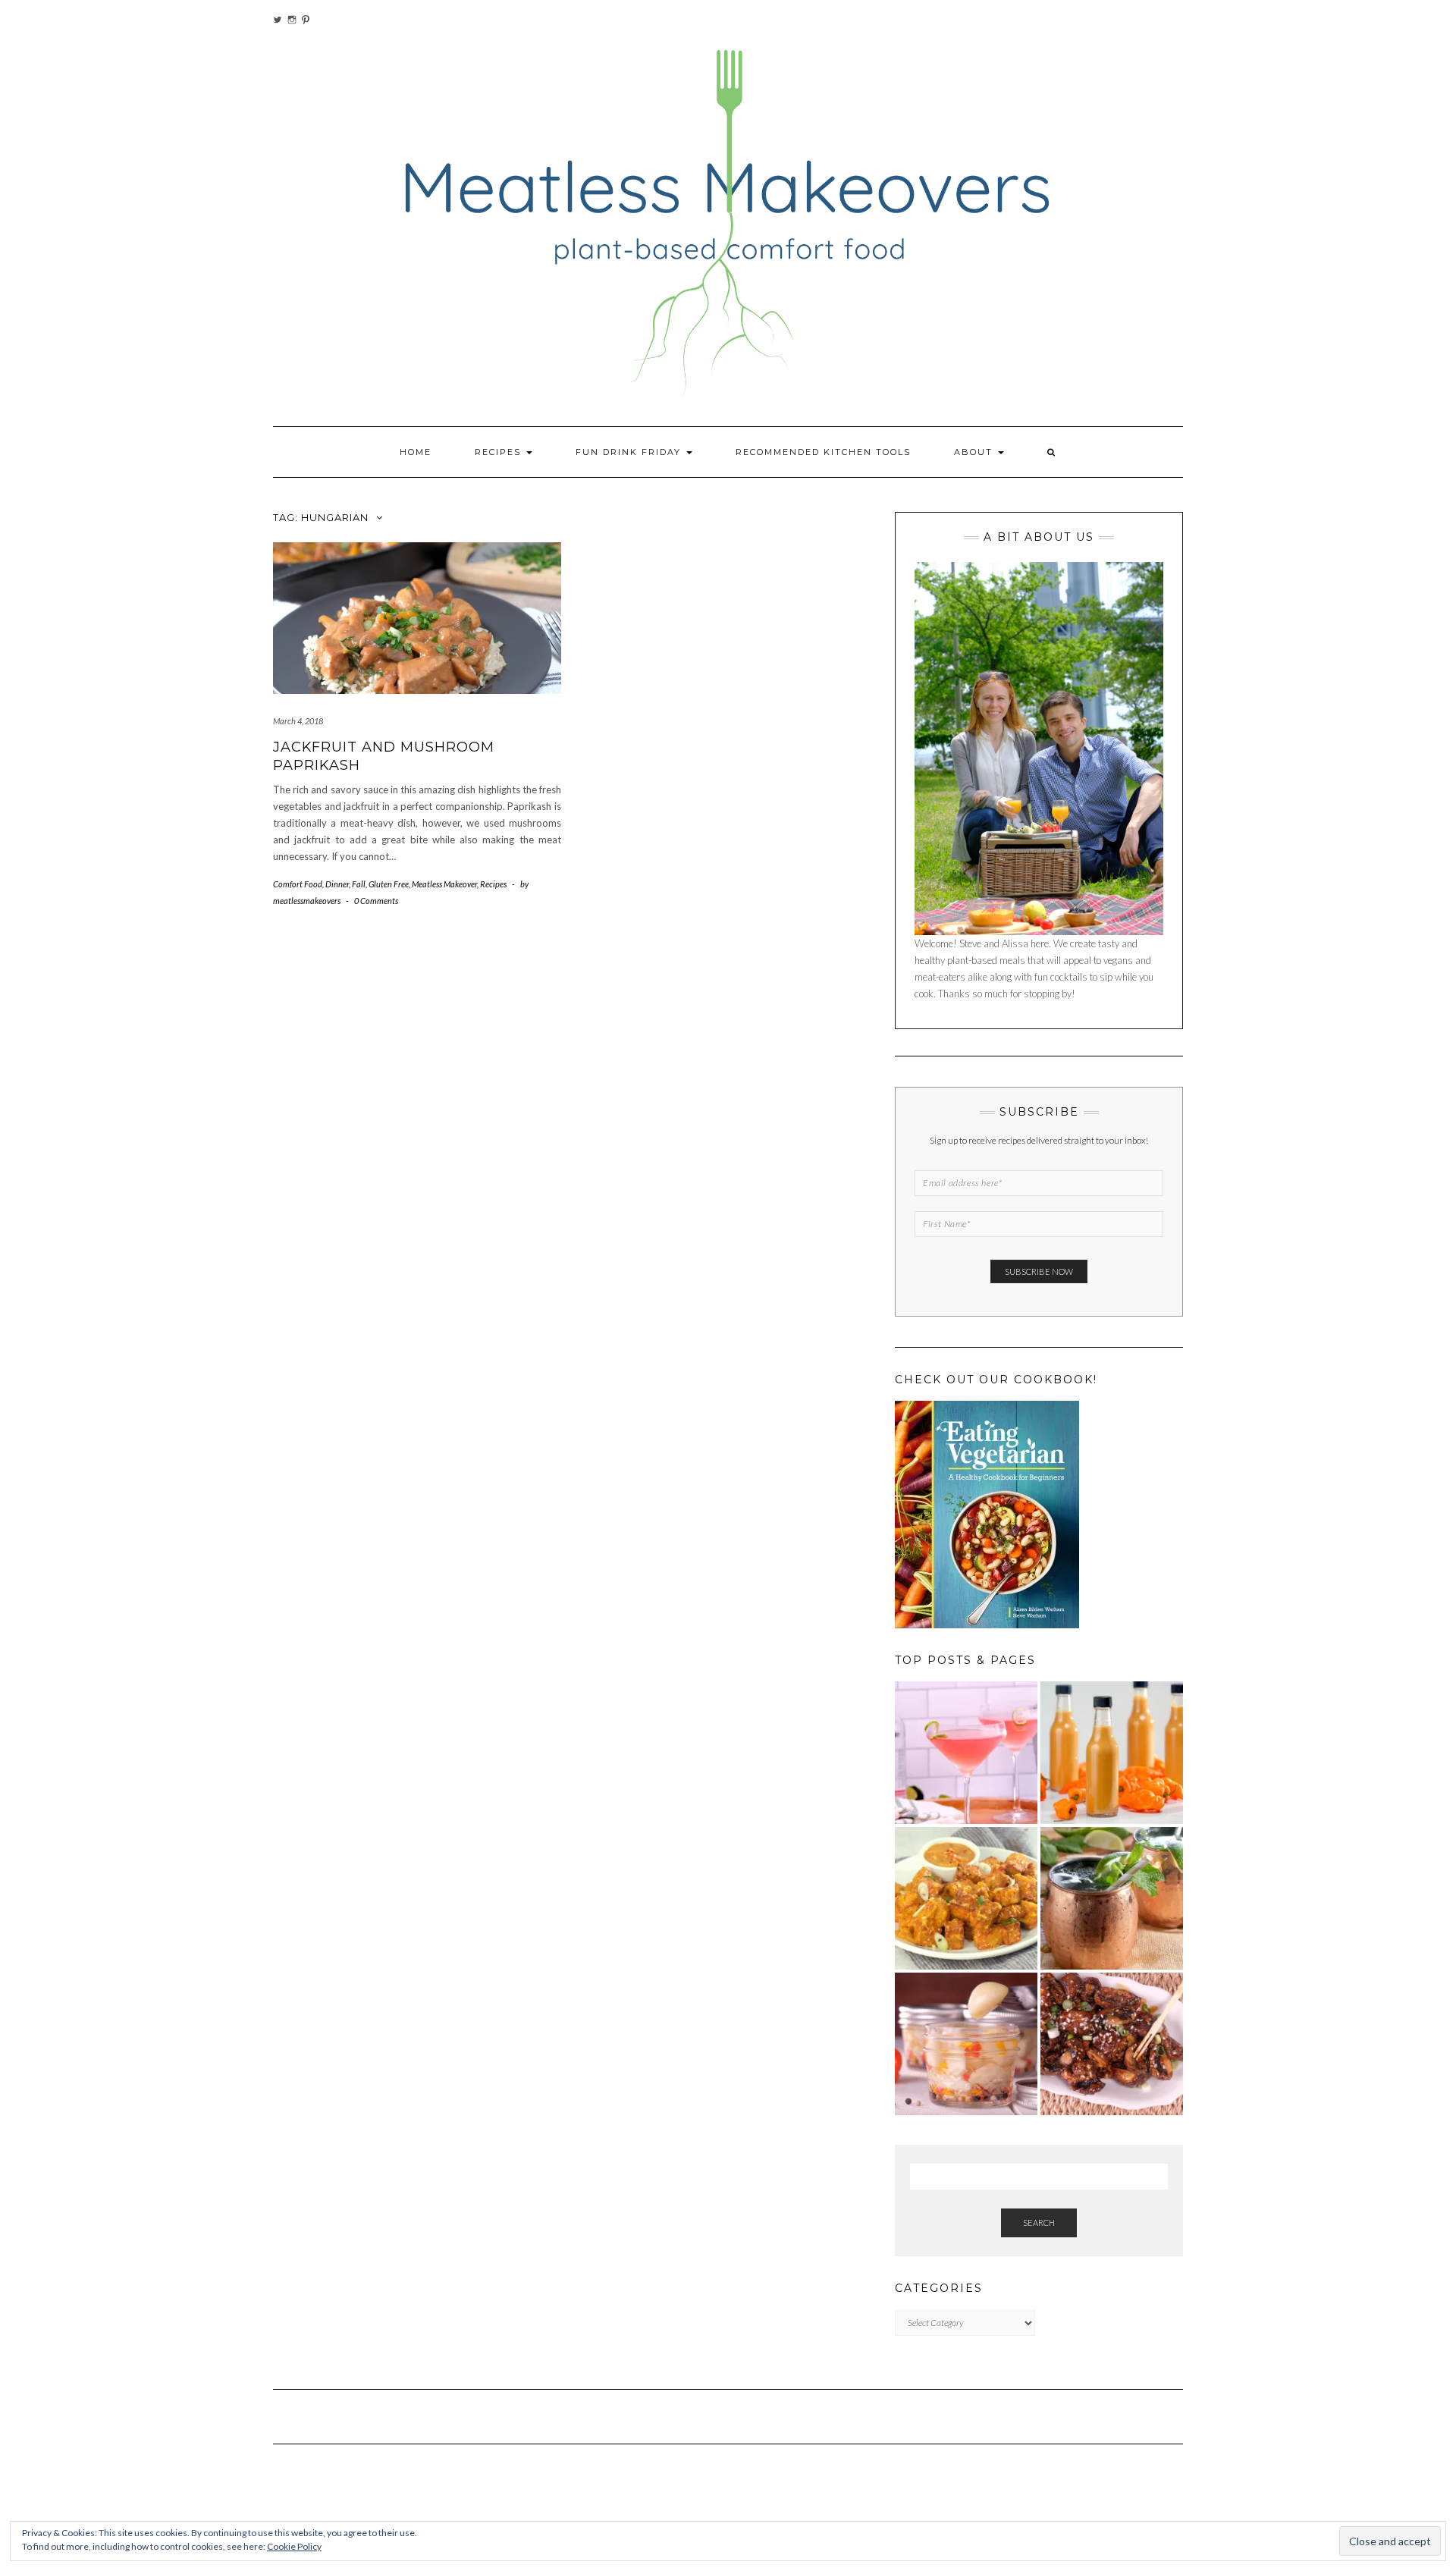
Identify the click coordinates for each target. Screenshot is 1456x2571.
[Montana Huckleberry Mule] (1112, 1898)
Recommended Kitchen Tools (823, 452)
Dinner (337, 884)
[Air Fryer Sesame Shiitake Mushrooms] (1112, 2044)
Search (1039, 2223)
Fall (359, 884)
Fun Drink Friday (630, 452)
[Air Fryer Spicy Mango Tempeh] (966, 1898)
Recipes (500, 452)
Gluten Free (389, 884)
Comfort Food (298, 884)
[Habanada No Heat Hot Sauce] (1112, 1753)
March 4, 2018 (298, 721)
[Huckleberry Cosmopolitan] (966, 1753)
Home (416, 452)
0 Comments (376, 901)
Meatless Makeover (444, 884)
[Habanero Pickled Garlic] (966, 2044)
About (975, 452)
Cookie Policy (294, 2546)
